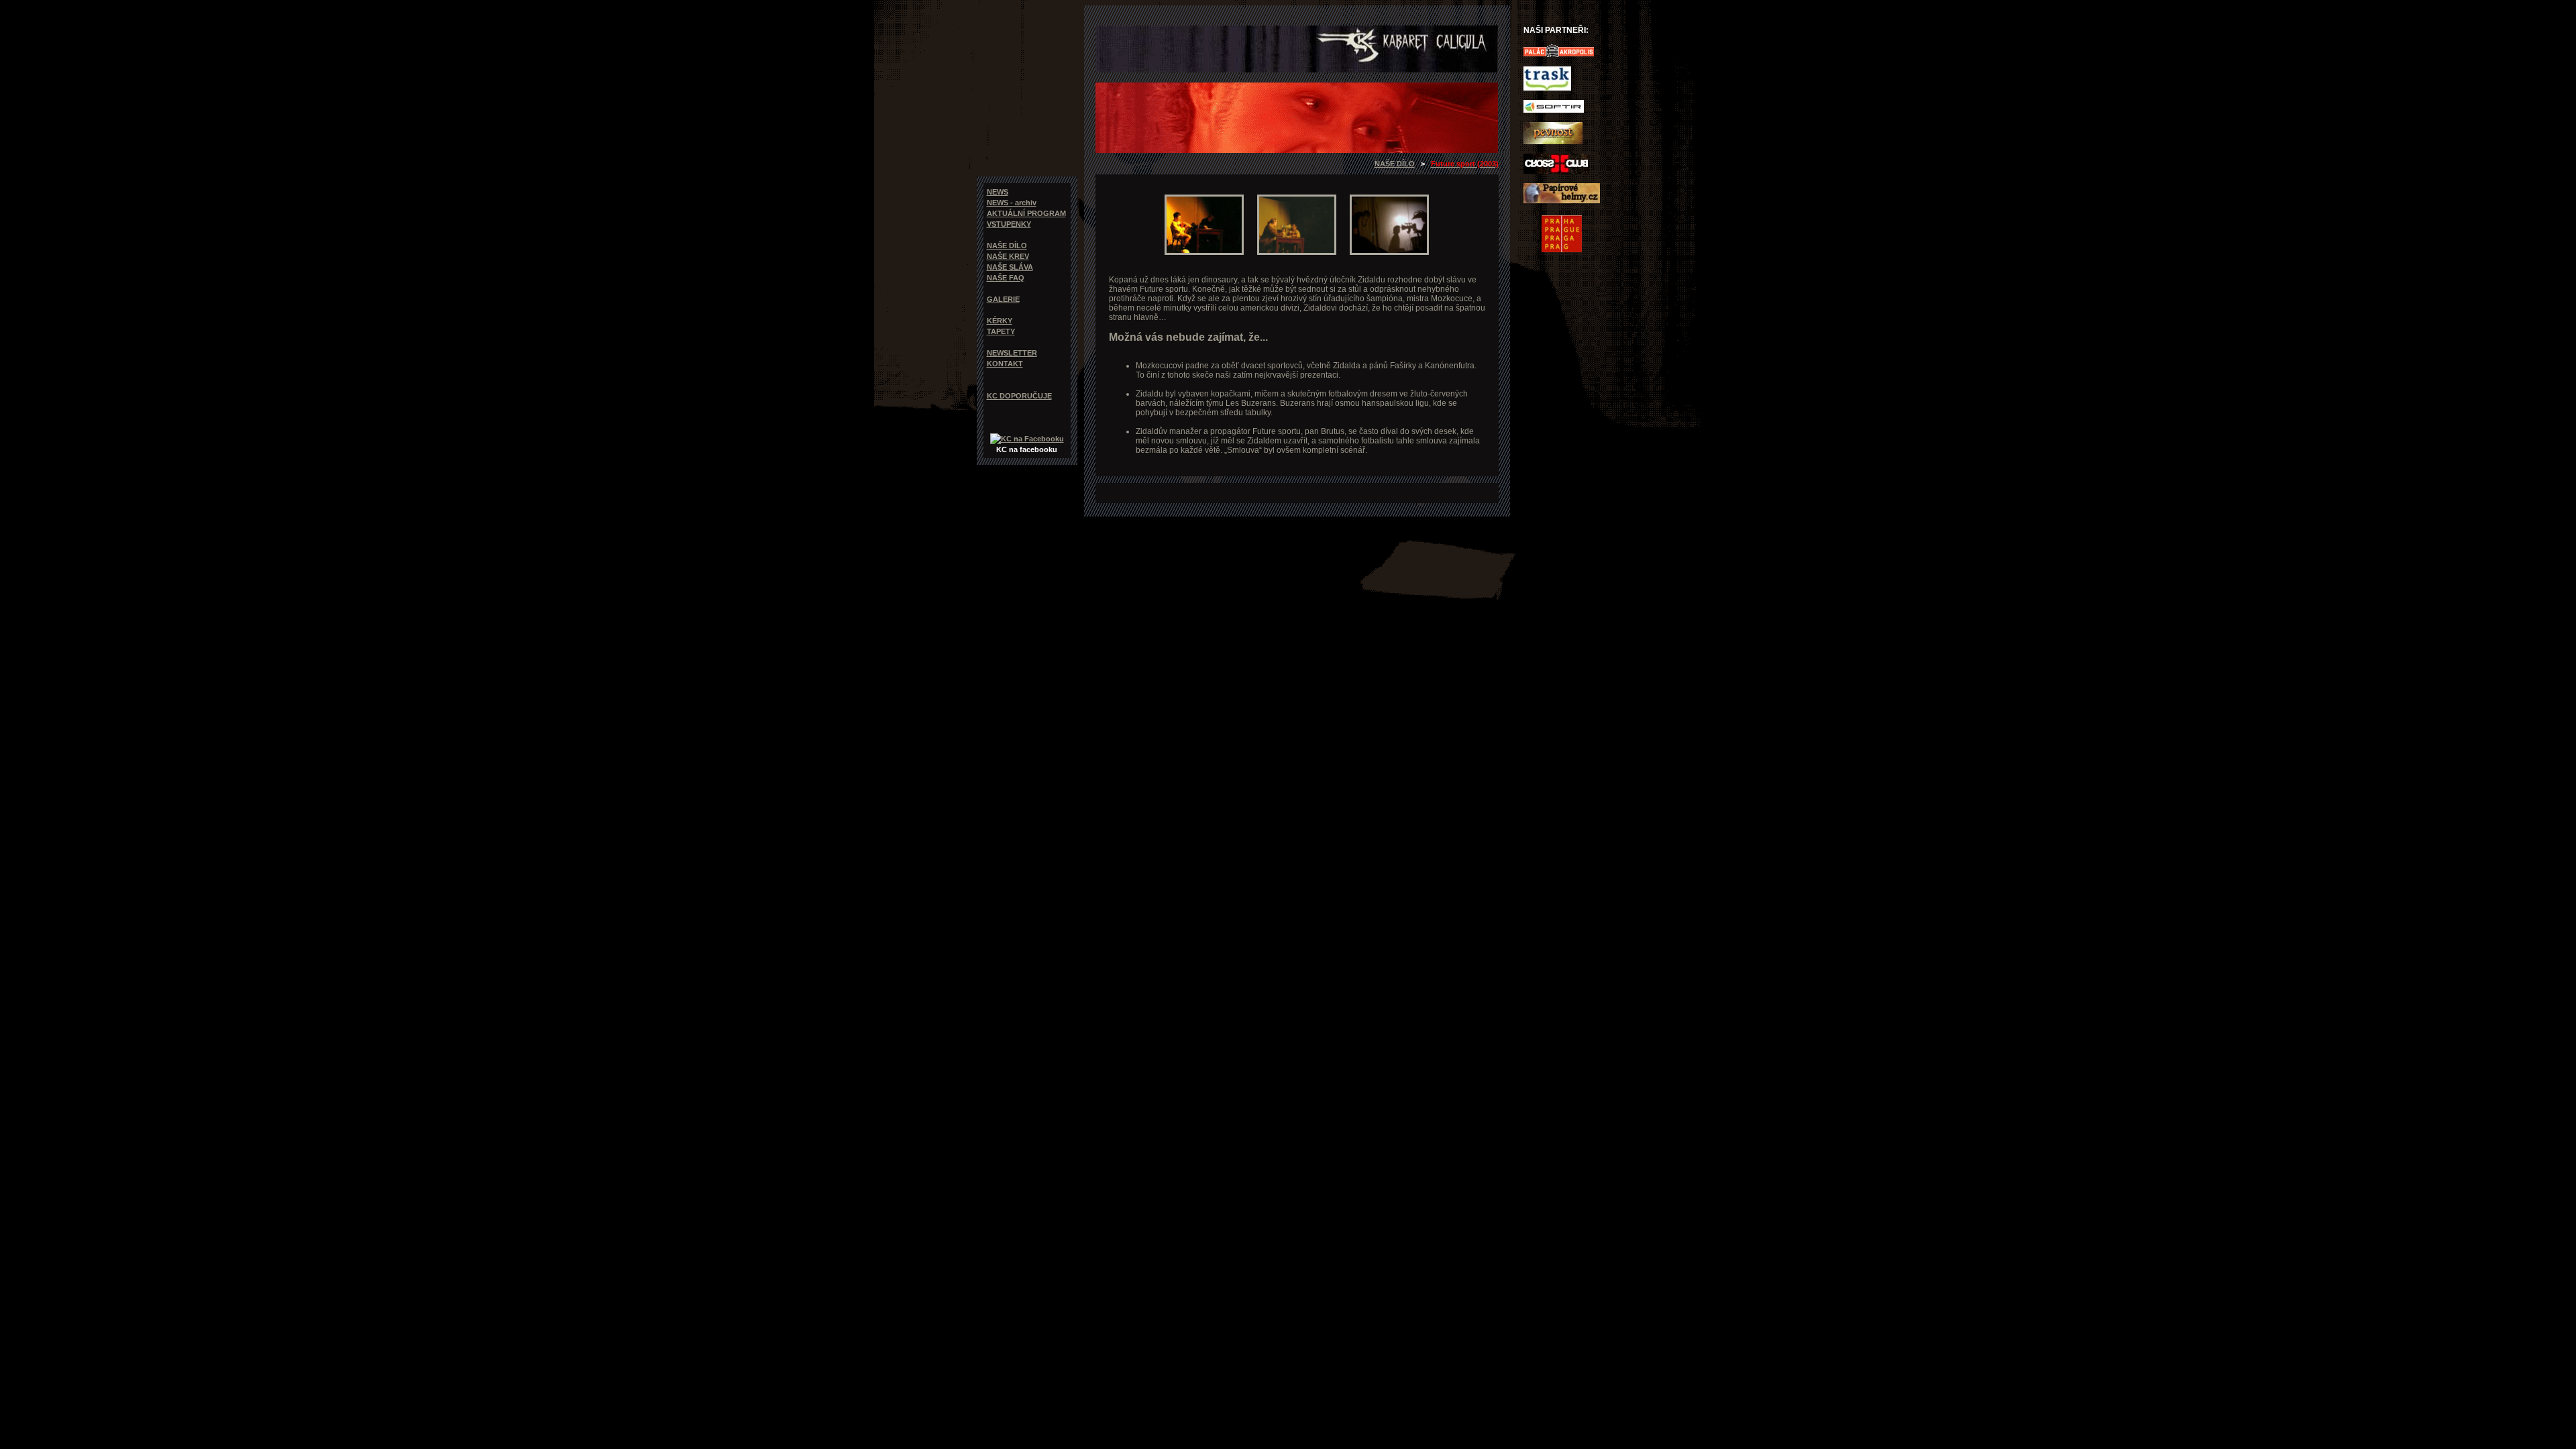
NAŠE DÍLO (1395, 164)
